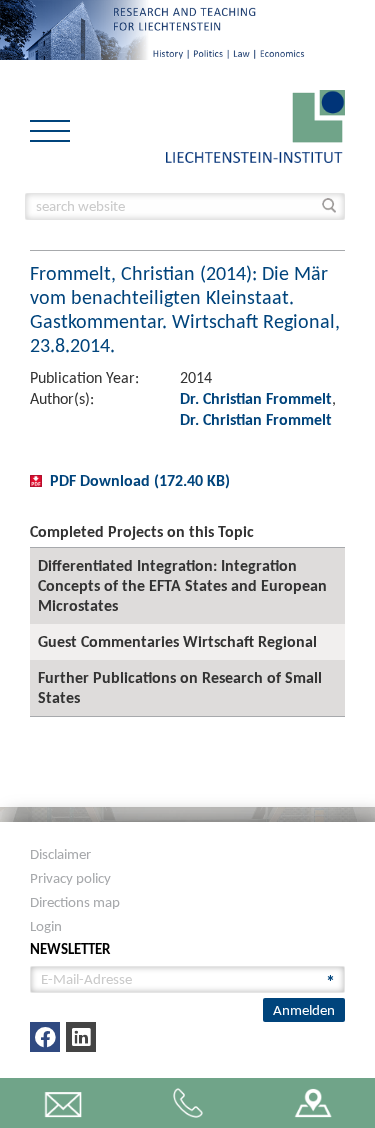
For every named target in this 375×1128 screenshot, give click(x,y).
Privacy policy (70, 878)
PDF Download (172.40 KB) (140, 480)
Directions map (75, 902)
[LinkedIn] (81, 1037)
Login (46, 926)
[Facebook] (45, 1037)
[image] (255, 124)
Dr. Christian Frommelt (256, 398)
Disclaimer (60, 854)
